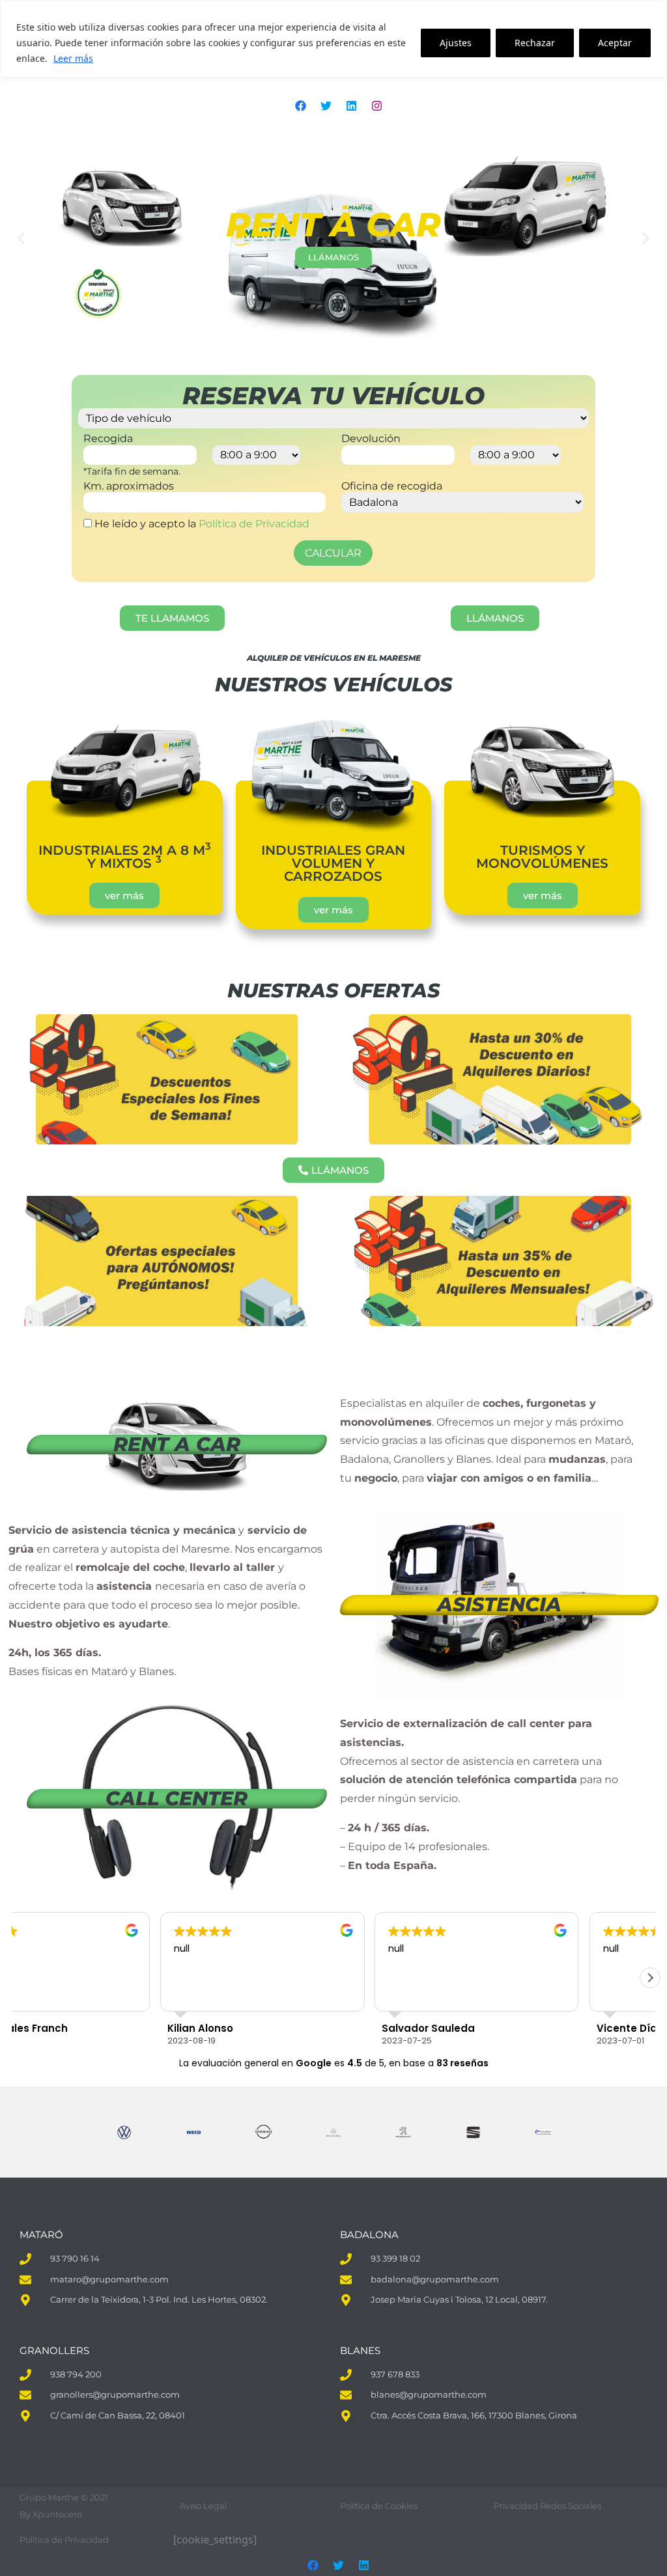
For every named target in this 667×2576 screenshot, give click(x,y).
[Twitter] (326, 105)
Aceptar (615, 43)
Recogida (108, 439)
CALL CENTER (177, 1798)
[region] (333, 39)
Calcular (333, 553)
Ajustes (456, 43)
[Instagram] (376, 105)
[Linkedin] (351, 105)
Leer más (73, 58)
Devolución (371, 439)
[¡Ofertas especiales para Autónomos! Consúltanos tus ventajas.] (167, 1261)
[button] (21, 239)
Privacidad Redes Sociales (547, 2506)
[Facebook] (300, 105)
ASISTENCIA (499, 1604)
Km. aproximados (129, 486)
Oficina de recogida (392, 486)
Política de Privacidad (254, 524)
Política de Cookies (379, 2506)
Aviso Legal (203, 2506)
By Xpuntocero (51, 2514)
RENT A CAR (177, 1444)
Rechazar (535, 43)
